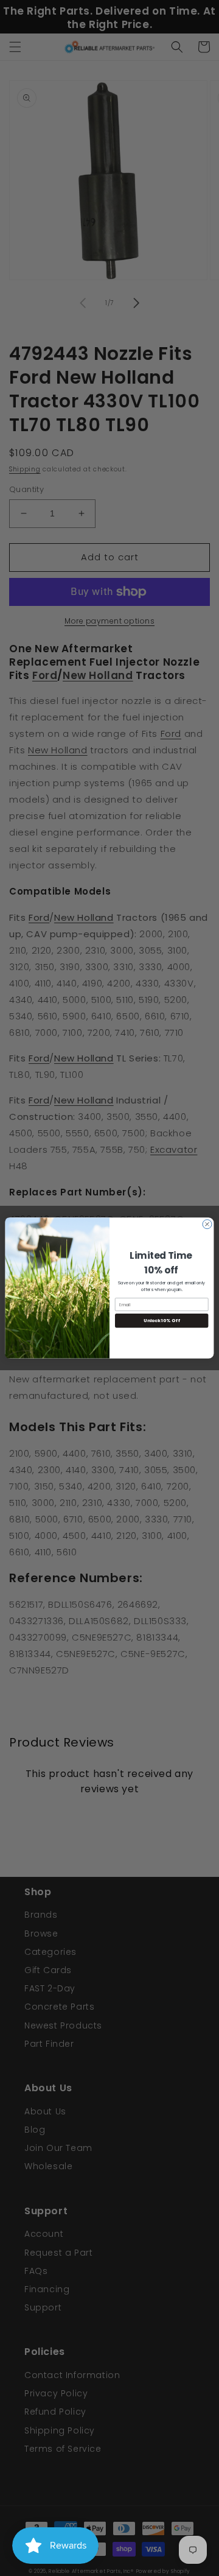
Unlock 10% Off (162, 1321)
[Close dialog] (207, 1224)
